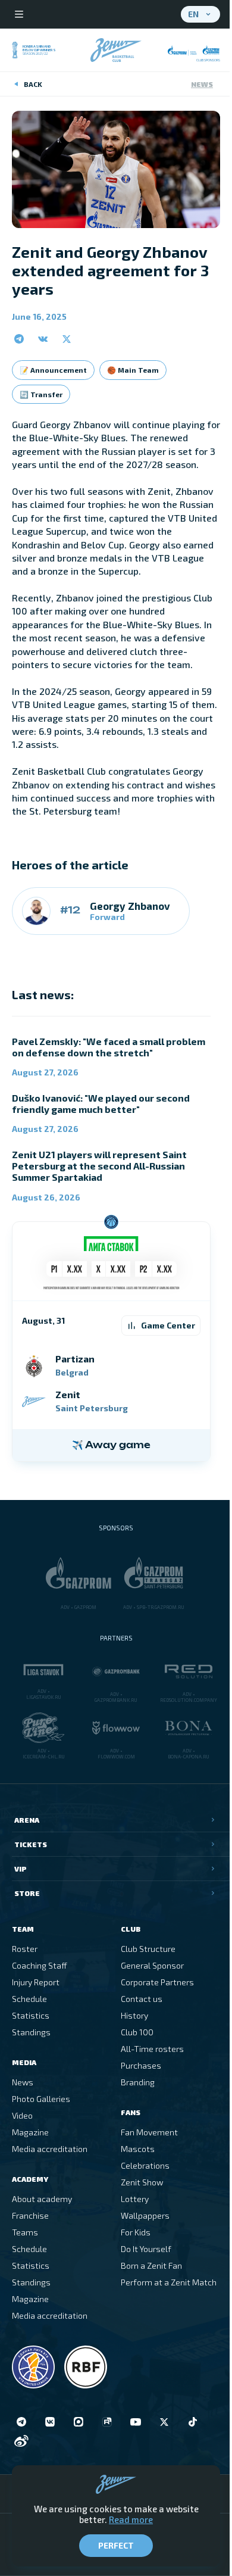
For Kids (136, 2232)
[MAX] (79, 2422)
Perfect (116, 2545)
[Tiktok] (193, 2422)
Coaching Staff (40, 1965)
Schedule (29, 1999)
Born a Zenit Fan (151, 2265)
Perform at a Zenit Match (169, 2282)
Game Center (168, 1325)
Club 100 (137, 2032)
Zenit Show (142, 2182)
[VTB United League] (33, 2367)
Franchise (30, 2215)
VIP (21, 1869)
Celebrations (145, 2165)
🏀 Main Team (133, 370)
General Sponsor (152, 1965)
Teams (25, 2232)
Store (27, 1893)
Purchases (141, 2065)
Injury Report (36, 1982)
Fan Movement (149, 2132)
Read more (131, 2519)
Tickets (31, 1844)
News (202, 84)
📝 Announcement (53, 370)
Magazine (30, 2132)
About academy (42, 2199)
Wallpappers (145, 2215)
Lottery (135, 2199)
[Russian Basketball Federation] (86, 2367)
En (193, 14)
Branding (138, 2082)
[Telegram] (21, 2422)
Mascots (138, 2149)
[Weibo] (21, 2441)
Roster (25, 1949)
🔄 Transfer (41, 394)
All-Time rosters (152, 2049)
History (134, 2015)
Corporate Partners (157, 1982)
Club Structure (148, 1949)
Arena (27, 1820)
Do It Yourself (146, 2249)
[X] (164, 2422)
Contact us (142, 1999)
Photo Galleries (41, 2099)
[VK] (50, 2422)
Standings (31, 2032)
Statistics (31, 2015)
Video (22, 2115)
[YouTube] (136, 2422)
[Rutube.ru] (107, 2422)
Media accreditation (50, 2149)
